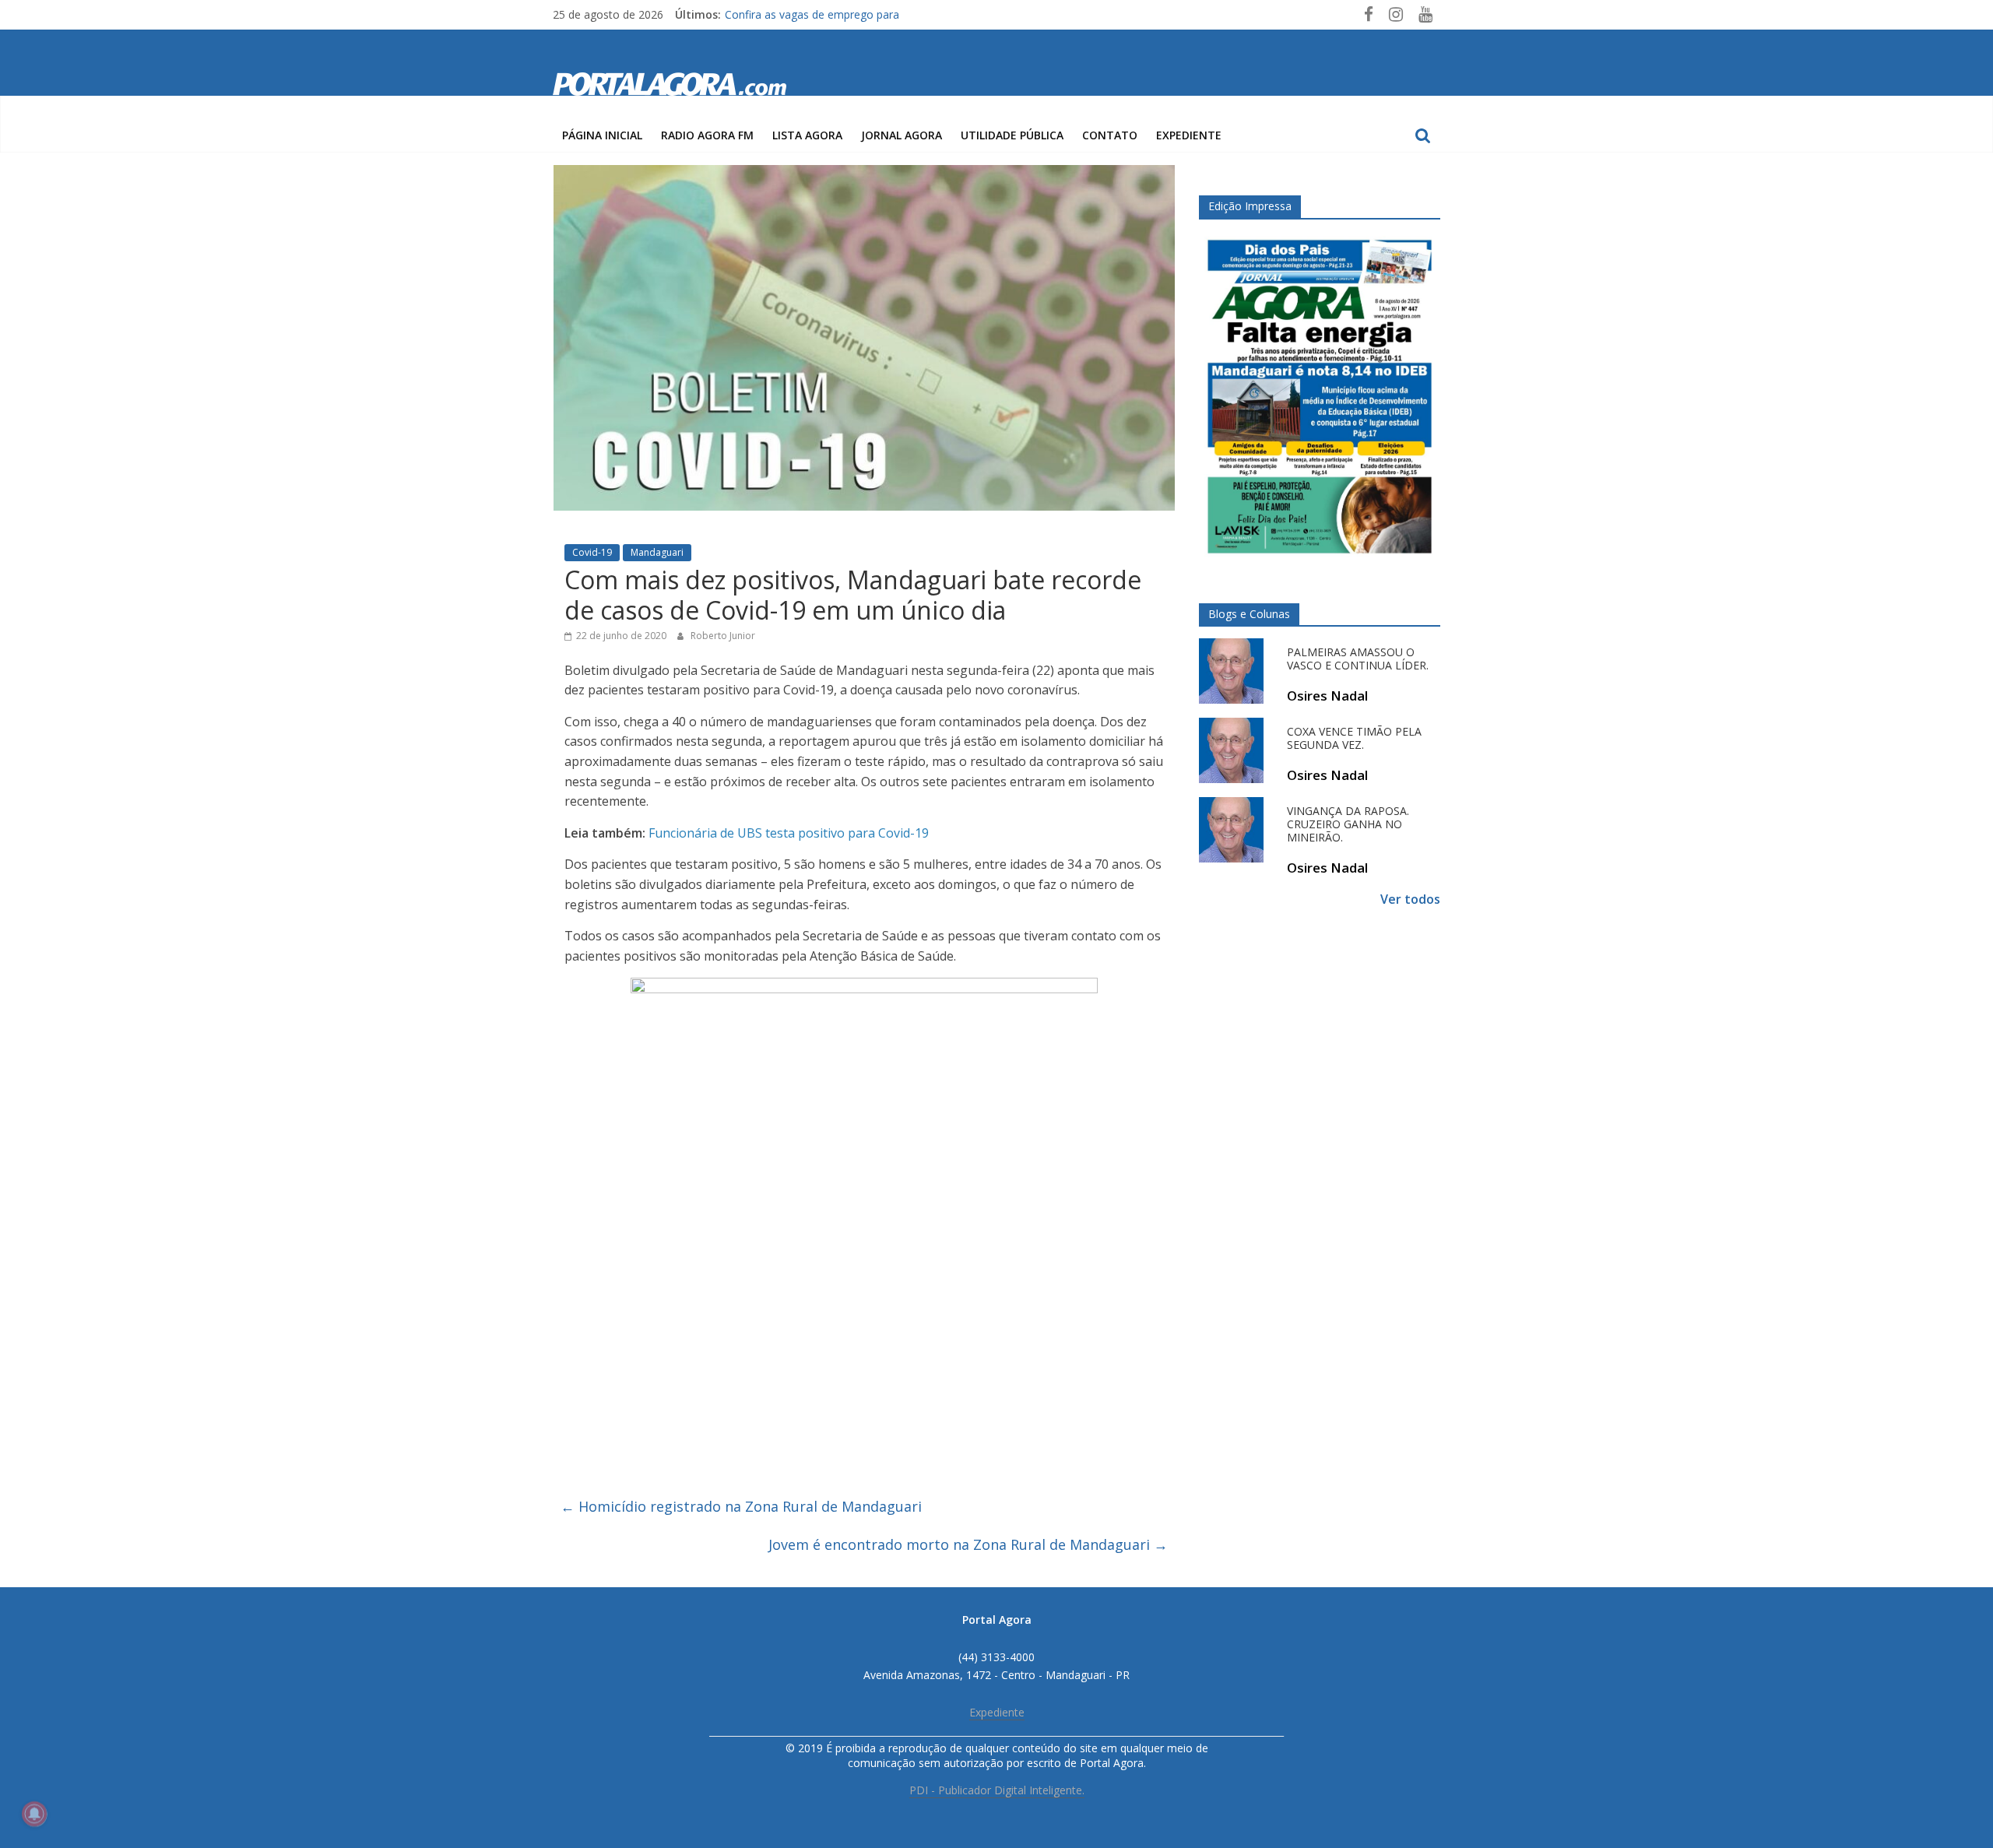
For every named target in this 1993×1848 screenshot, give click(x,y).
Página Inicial (602, 135)
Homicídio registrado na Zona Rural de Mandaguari (741, 1506)
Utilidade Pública (1012, 135)
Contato (1110, 135)
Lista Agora (807, 135)
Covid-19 (592, 552)
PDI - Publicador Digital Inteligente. (997, 1790)
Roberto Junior (723, 636)
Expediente (1189, 135)
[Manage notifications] (34, 1814)
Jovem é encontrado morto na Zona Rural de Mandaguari (968, 1544)
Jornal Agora (902, 135)
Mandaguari (657, 552)
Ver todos (1410, 899)
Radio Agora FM (707, 135)
